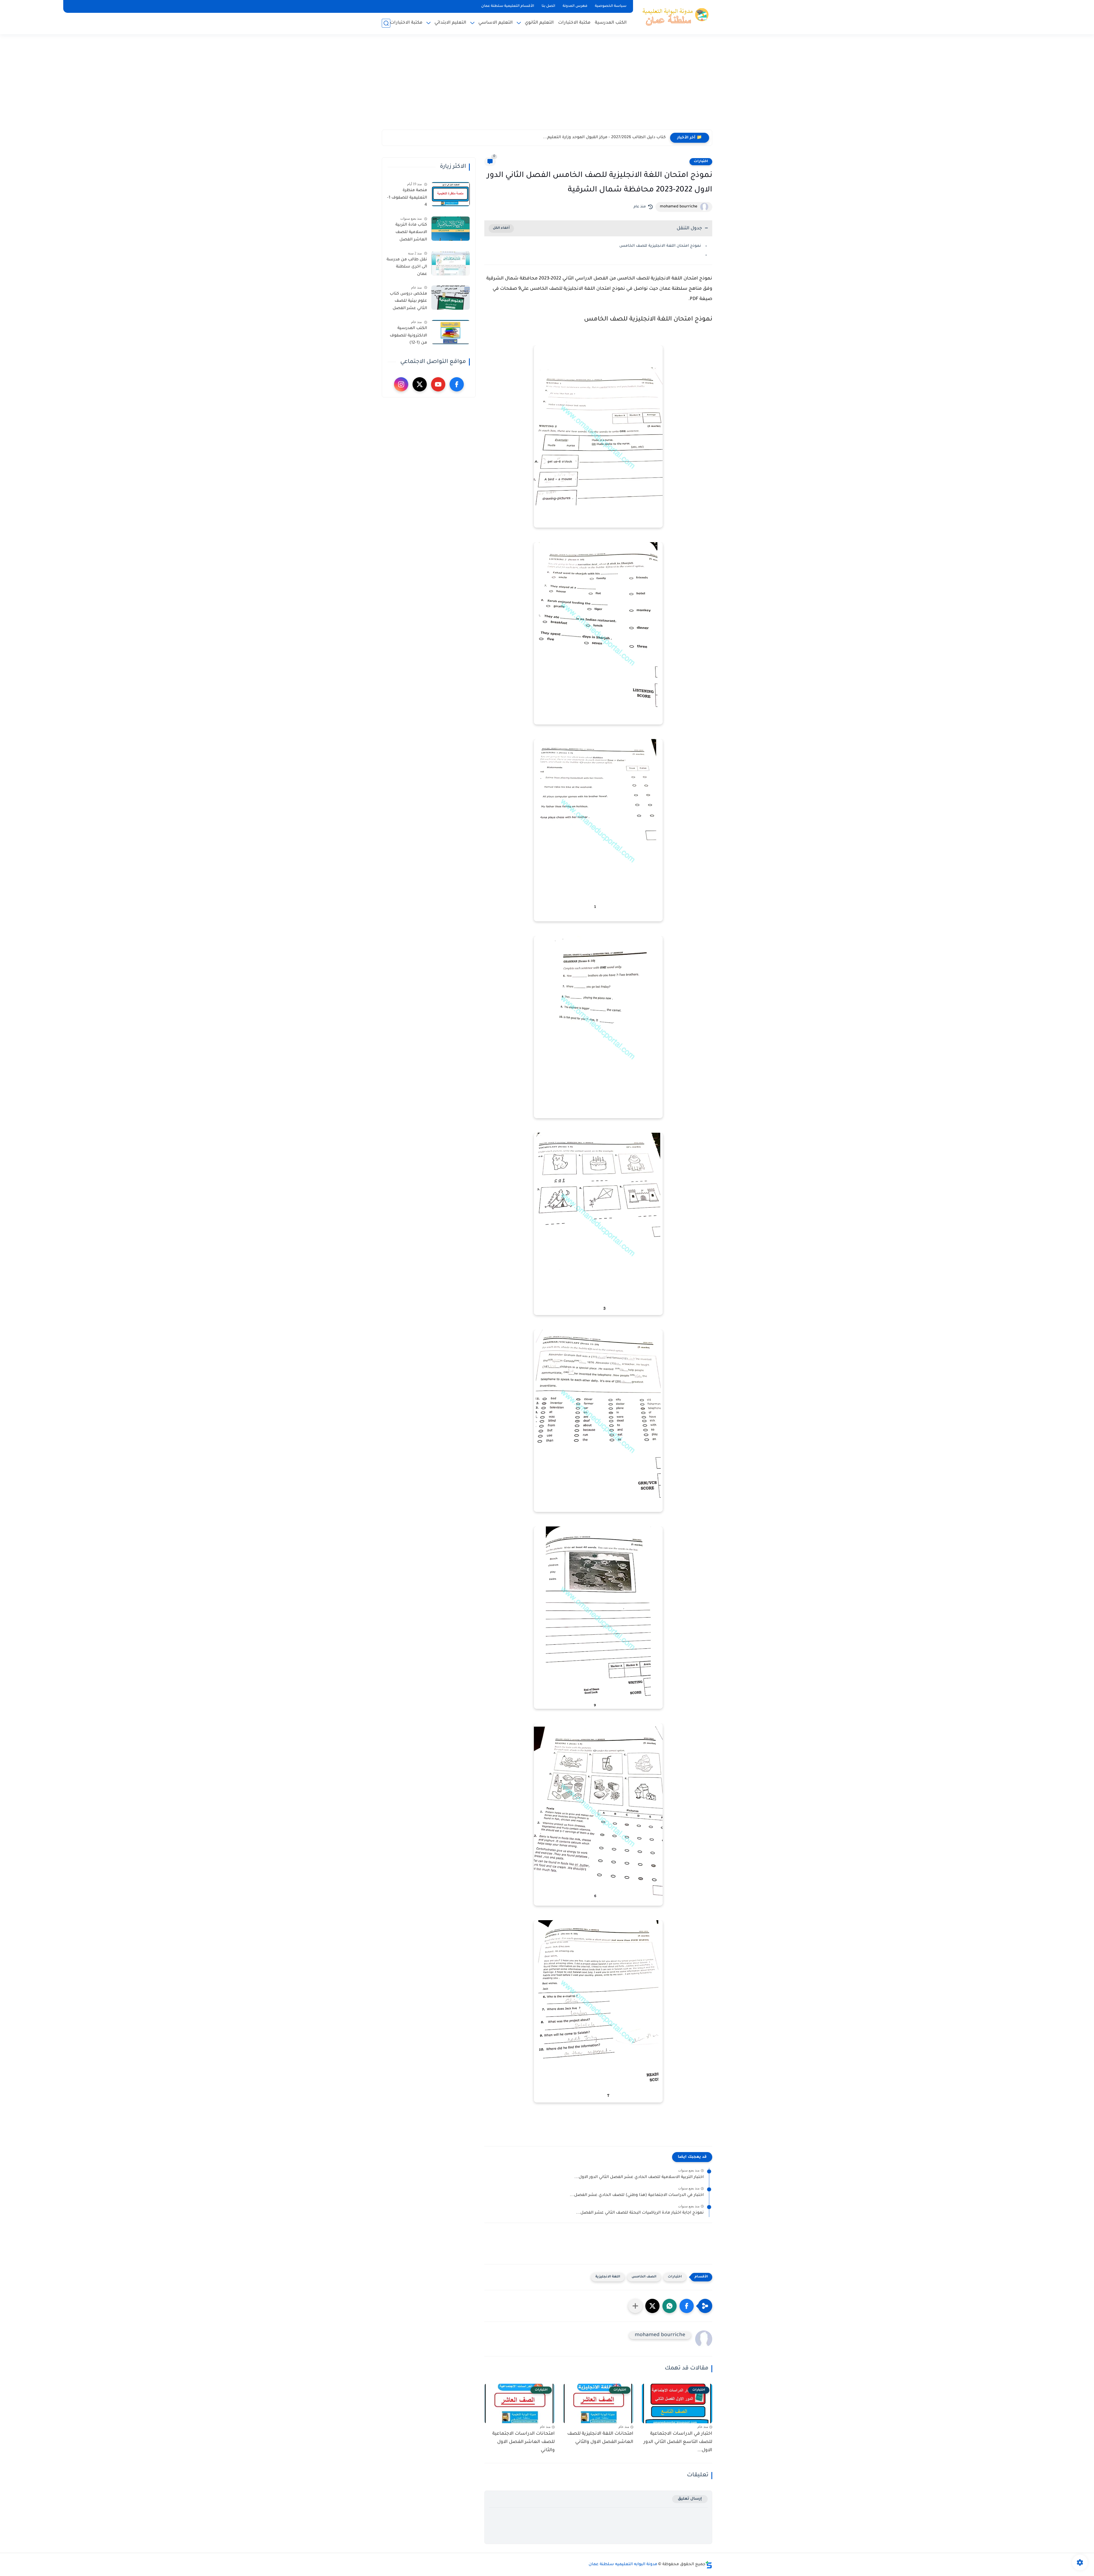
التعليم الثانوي (539, 23)
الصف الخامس (644, 2277)
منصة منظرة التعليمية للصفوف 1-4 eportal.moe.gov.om (407, 199)
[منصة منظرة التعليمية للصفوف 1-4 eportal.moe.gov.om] (451, 194)
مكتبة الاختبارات (574, 23)
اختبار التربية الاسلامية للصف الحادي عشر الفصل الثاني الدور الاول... (639, 2177)
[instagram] (401, 384)
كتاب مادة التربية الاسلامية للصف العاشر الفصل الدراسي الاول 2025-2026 (408, 233)
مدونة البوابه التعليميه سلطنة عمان (623, 2565)
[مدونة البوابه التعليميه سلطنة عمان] (674, 17)
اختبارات (701, 162)
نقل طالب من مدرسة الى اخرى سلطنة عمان (407, 267)
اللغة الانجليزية (608, 2277)
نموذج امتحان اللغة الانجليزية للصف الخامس (660, 246)
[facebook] (457, 384)
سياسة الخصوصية (611, 6)
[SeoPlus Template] (709, 2565)
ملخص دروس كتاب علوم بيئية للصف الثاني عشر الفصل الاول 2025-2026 (408, 302)
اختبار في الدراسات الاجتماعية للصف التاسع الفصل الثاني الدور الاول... (678, 2442)
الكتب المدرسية (611, 23)
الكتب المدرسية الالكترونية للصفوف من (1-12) (408, 336)
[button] (687, 2306)
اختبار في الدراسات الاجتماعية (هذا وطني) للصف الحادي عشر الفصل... (637, 2195)
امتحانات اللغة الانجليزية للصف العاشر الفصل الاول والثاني (600, 2438)
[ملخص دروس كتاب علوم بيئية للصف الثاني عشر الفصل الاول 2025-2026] (451, 298)
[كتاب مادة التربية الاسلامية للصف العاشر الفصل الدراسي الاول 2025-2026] (451, 229)
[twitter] (420, 384)
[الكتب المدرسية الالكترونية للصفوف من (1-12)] (451, 332)
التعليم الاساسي (496, 23)
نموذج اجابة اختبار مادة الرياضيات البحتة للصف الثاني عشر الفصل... (640, 2213)
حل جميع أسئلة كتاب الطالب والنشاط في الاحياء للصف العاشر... (603, 138)
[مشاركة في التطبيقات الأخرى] (635, 2306)
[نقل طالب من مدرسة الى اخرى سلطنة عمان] (451, 263)
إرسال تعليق (690, 2499)
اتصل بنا (548, 6)
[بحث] (386, 23)
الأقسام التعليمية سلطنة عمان (508, 6)
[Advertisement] (547, 85)
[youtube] (438, 384)
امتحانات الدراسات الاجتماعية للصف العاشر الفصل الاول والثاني (523, 2442)
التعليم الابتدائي (450, 23)
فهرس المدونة (575, 6)
